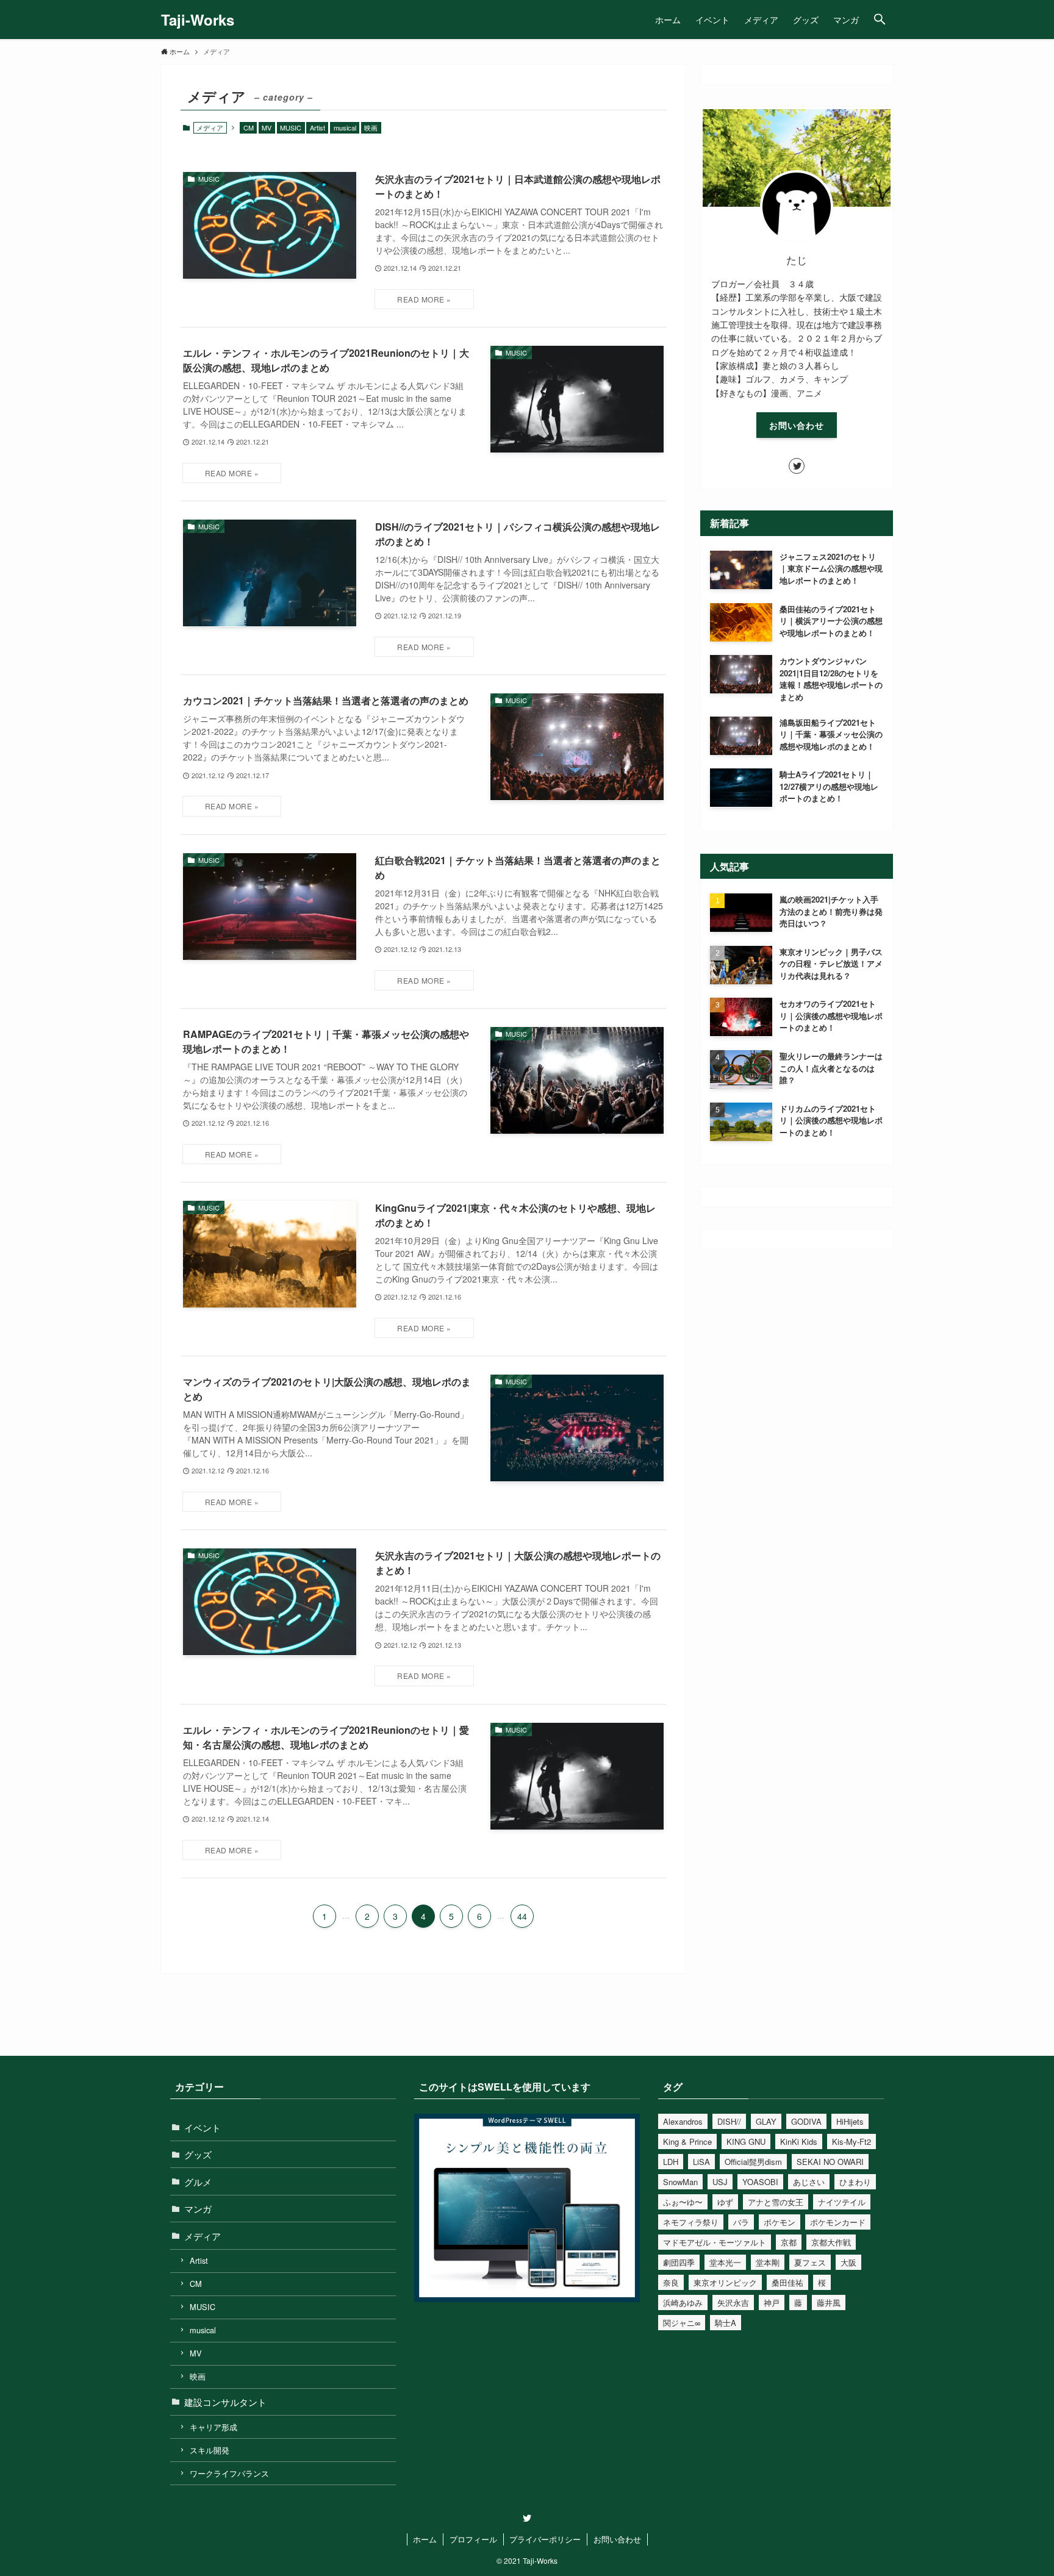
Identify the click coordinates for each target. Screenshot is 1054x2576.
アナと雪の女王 (776, 2202)
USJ (720, 2182)
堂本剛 (768, 2262)
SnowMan (680, 2182)
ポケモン (780, 2222)
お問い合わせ (797, 425)
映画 (371, 127)
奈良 (671, 2282)
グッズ (198, 2154)
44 (522, 1916)
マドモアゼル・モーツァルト (715, 2242)
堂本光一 (725, 2262)
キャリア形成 (213, 2427)
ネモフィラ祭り (691, 2222)
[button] (880, 20)
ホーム (425, 2539)
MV (267, 127)
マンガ (198, 2209)
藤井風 (829, 2302)
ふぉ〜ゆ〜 (683, 2202)
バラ (741, 2222)
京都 (789, 2242)
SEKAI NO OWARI (830, 2162)
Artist (317, 127)
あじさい (809, 2182)
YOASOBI (760, 2182)
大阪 (848, 2262)
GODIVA (806, 2121)
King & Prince (687, 2141)
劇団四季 (679, 2262)
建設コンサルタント (225, 2402)
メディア (203, 2236)
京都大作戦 (831, 2242)
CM (249, 127)
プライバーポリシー (545, 2539)
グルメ (198, 2182)
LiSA (701, 2162)
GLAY (766, 2121)
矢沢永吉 (733, 2302)
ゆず (725, 2202)
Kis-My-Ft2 (851, 2141)
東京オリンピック (725, 2282)
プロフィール (473, 2539)
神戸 (772, 2302)
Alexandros (683, 2121)
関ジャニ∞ (682, 2323)
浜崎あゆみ (683, 2302)
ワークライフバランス (229, 2473)
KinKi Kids (799, 2141)
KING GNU (746, 2141)
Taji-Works (198, 20)
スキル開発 (210, 2450)
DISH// (729, 2121)
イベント (203, 2127)
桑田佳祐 (787, 2282)
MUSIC (291, 127)
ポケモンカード (838, 2222)
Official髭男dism (753, 2162)
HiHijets (850, 2121)
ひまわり (855, 2182)
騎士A (726, 2323)
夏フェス (810, 2262)
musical (345, 127)
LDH (671, 2162)
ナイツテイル (842, 2202)
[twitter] (797, 466)
